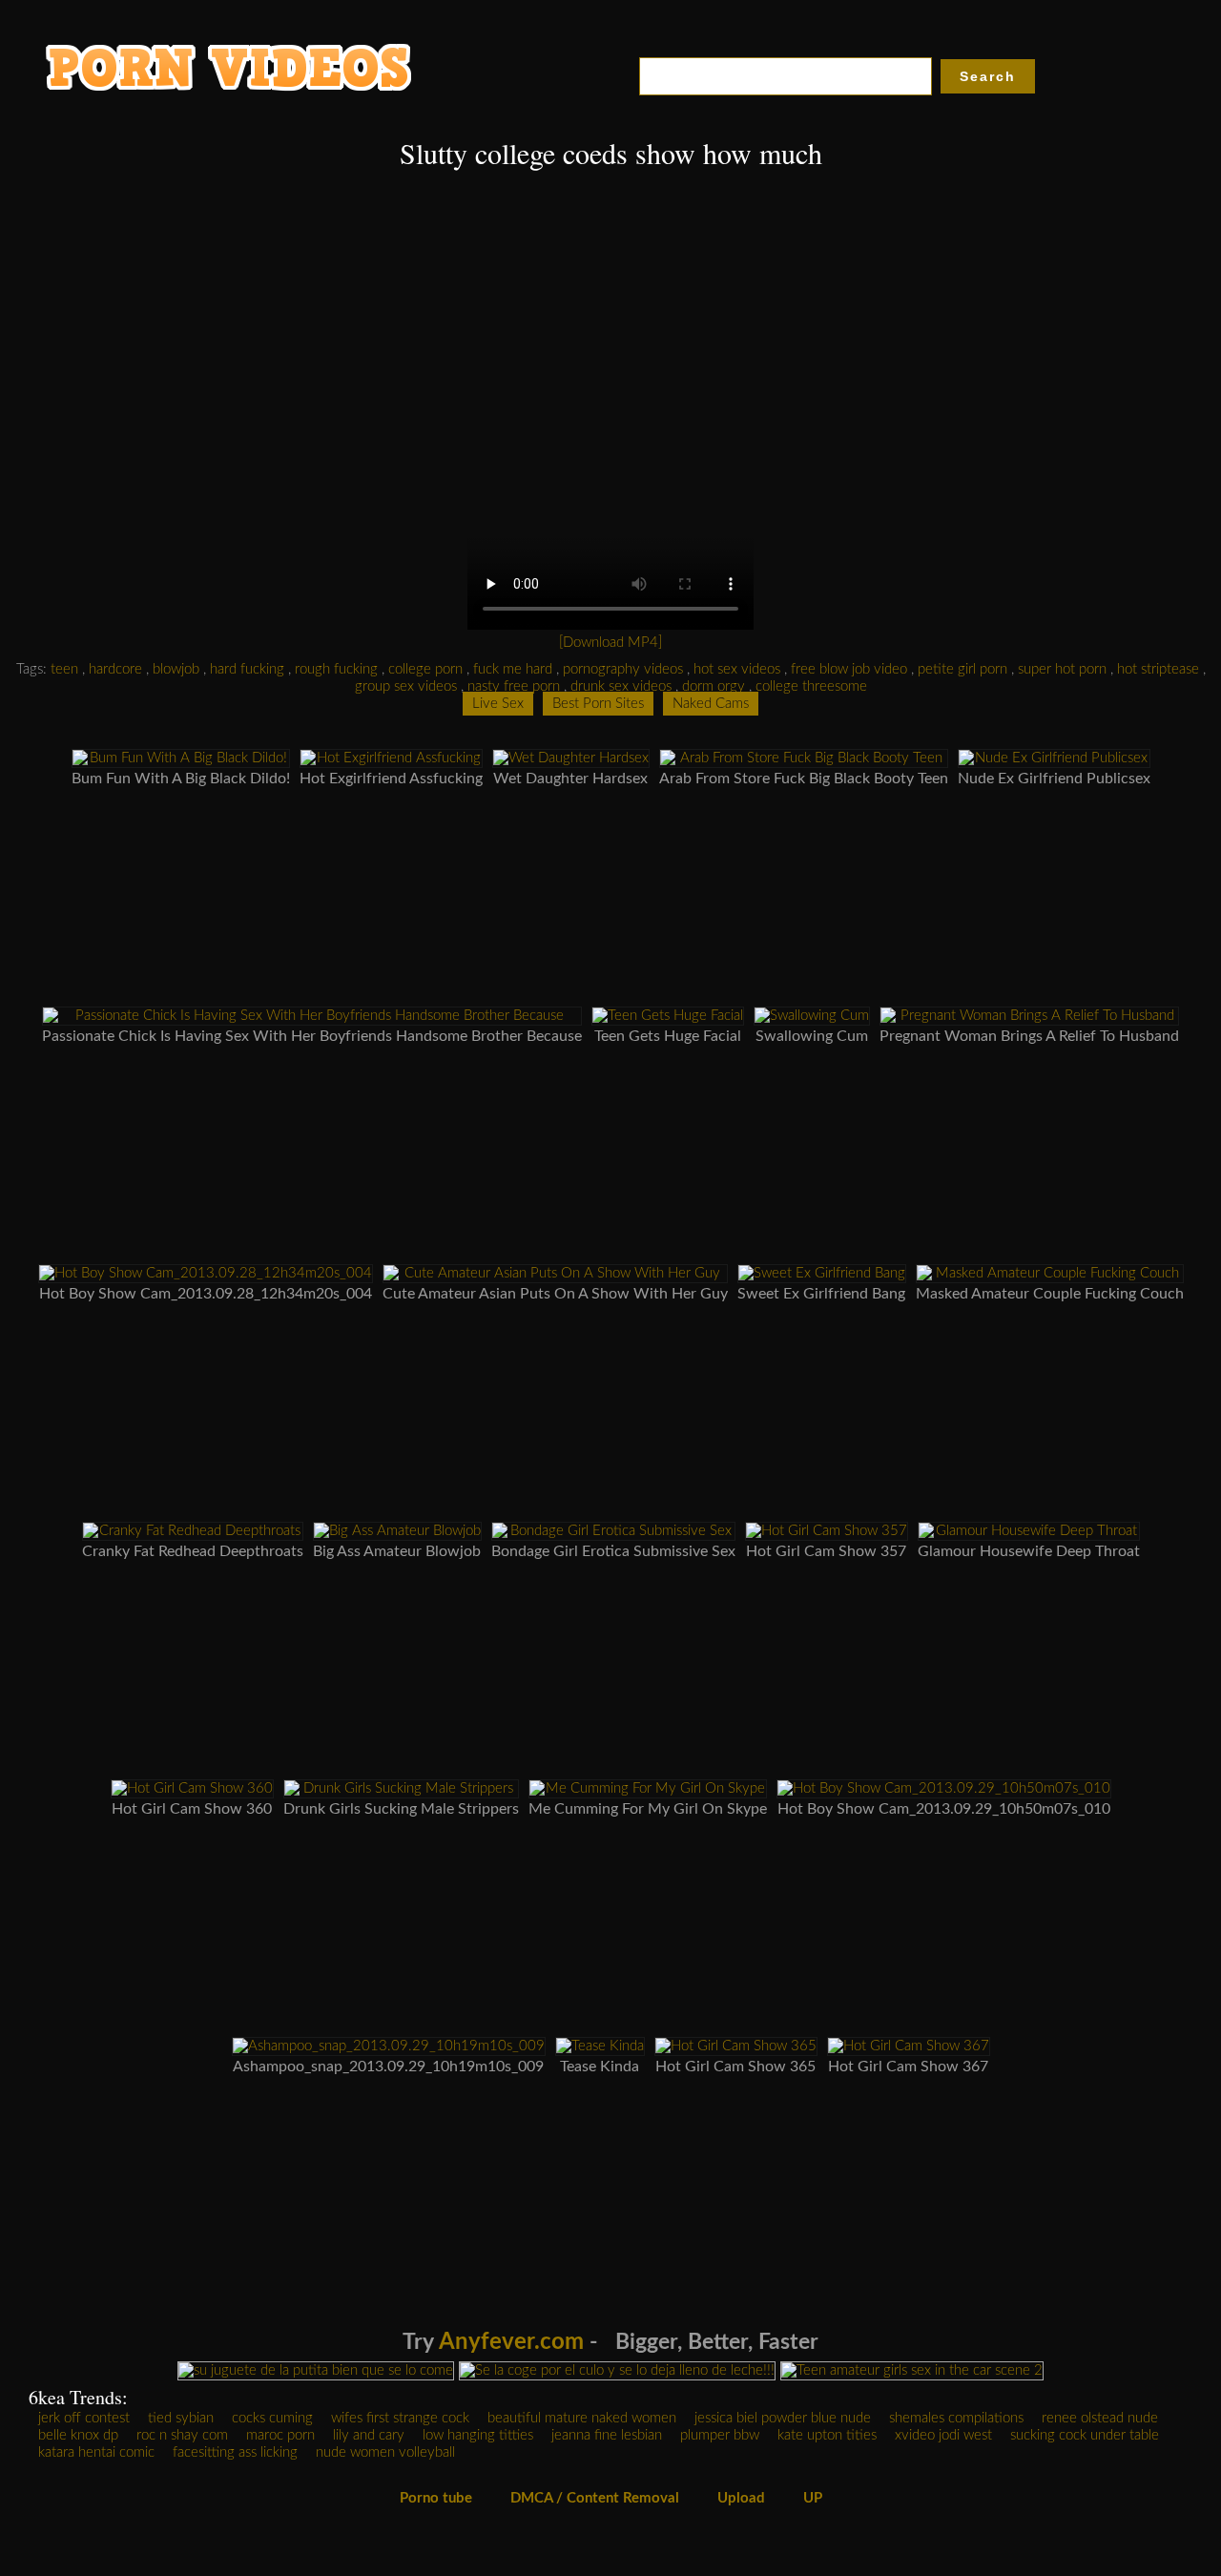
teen (64, 669)
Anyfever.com (511, 2342)
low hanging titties (478, 2435)
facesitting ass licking (235, 2452)
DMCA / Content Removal (595, 2498)
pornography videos (623, 669)
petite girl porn (962, 669)
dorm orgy (714, 686)
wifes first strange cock (400, 2418)
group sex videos (406, 686)
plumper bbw (720, 2435)
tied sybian (181, 2418)
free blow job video (849, 669)
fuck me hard (513, 669)
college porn (425, 669)
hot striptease (1158, 669)
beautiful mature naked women (582, 2418)
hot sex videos (737, 669)
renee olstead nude (1100, 2418)
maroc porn (280, 2435)
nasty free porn (514, 686)
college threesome (811, 686)
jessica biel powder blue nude (783, 2418)
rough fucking (336, 669)
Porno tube (436, 2498)
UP (813, 2498)
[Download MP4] (610, 643)
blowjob (176, 669)
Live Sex (498, 704)
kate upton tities (827, 2435)
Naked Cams (711, 704)
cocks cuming (272, 2418)
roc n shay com (182, 2435)
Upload (741, 2498)
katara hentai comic (96, 2452)
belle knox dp (78, 2435)
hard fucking (247, 669)
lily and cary (369, 2435)
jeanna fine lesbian (607, 2435)
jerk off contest (84, 2418)
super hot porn (1062, 669)
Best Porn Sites (598, 704)
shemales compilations (956, 2418)
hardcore (115, 669)
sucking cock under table (1085, 2435)
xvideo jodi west (943, 2435)
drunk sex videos (621, 686)
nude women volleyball (385, 2452)
